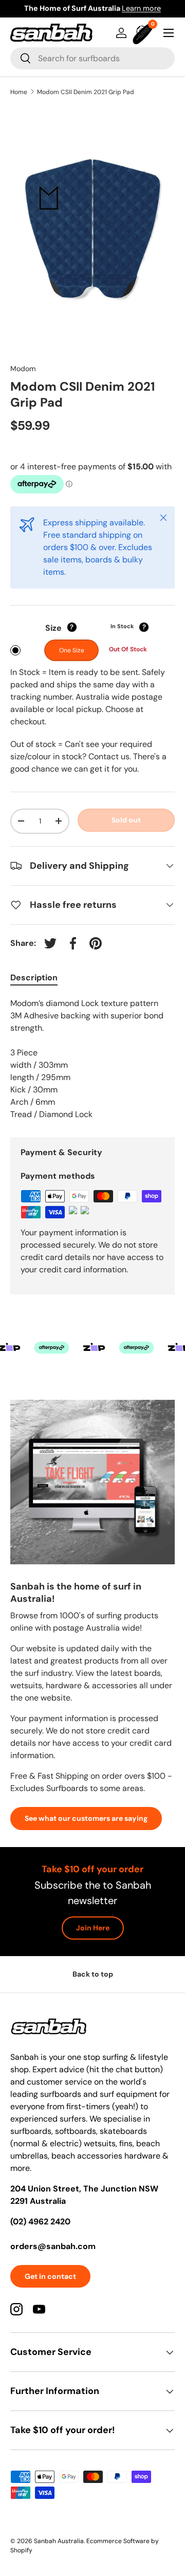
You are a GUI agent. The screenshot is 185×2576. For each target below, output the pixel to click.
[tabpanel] (92, 1059)
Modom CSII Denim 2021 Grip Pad (86, 92)
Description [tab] (34, 978)
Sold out (126, 820)
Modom (23, 369)
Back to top (93, 1974)
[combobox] (92, 58)
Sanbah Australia (59, 2541)
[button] (144, 33)
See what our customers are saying (86, 1818)
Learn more (141, 8)
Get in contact (50, 2276)
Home (19, 92)
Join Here (93, 1928)
